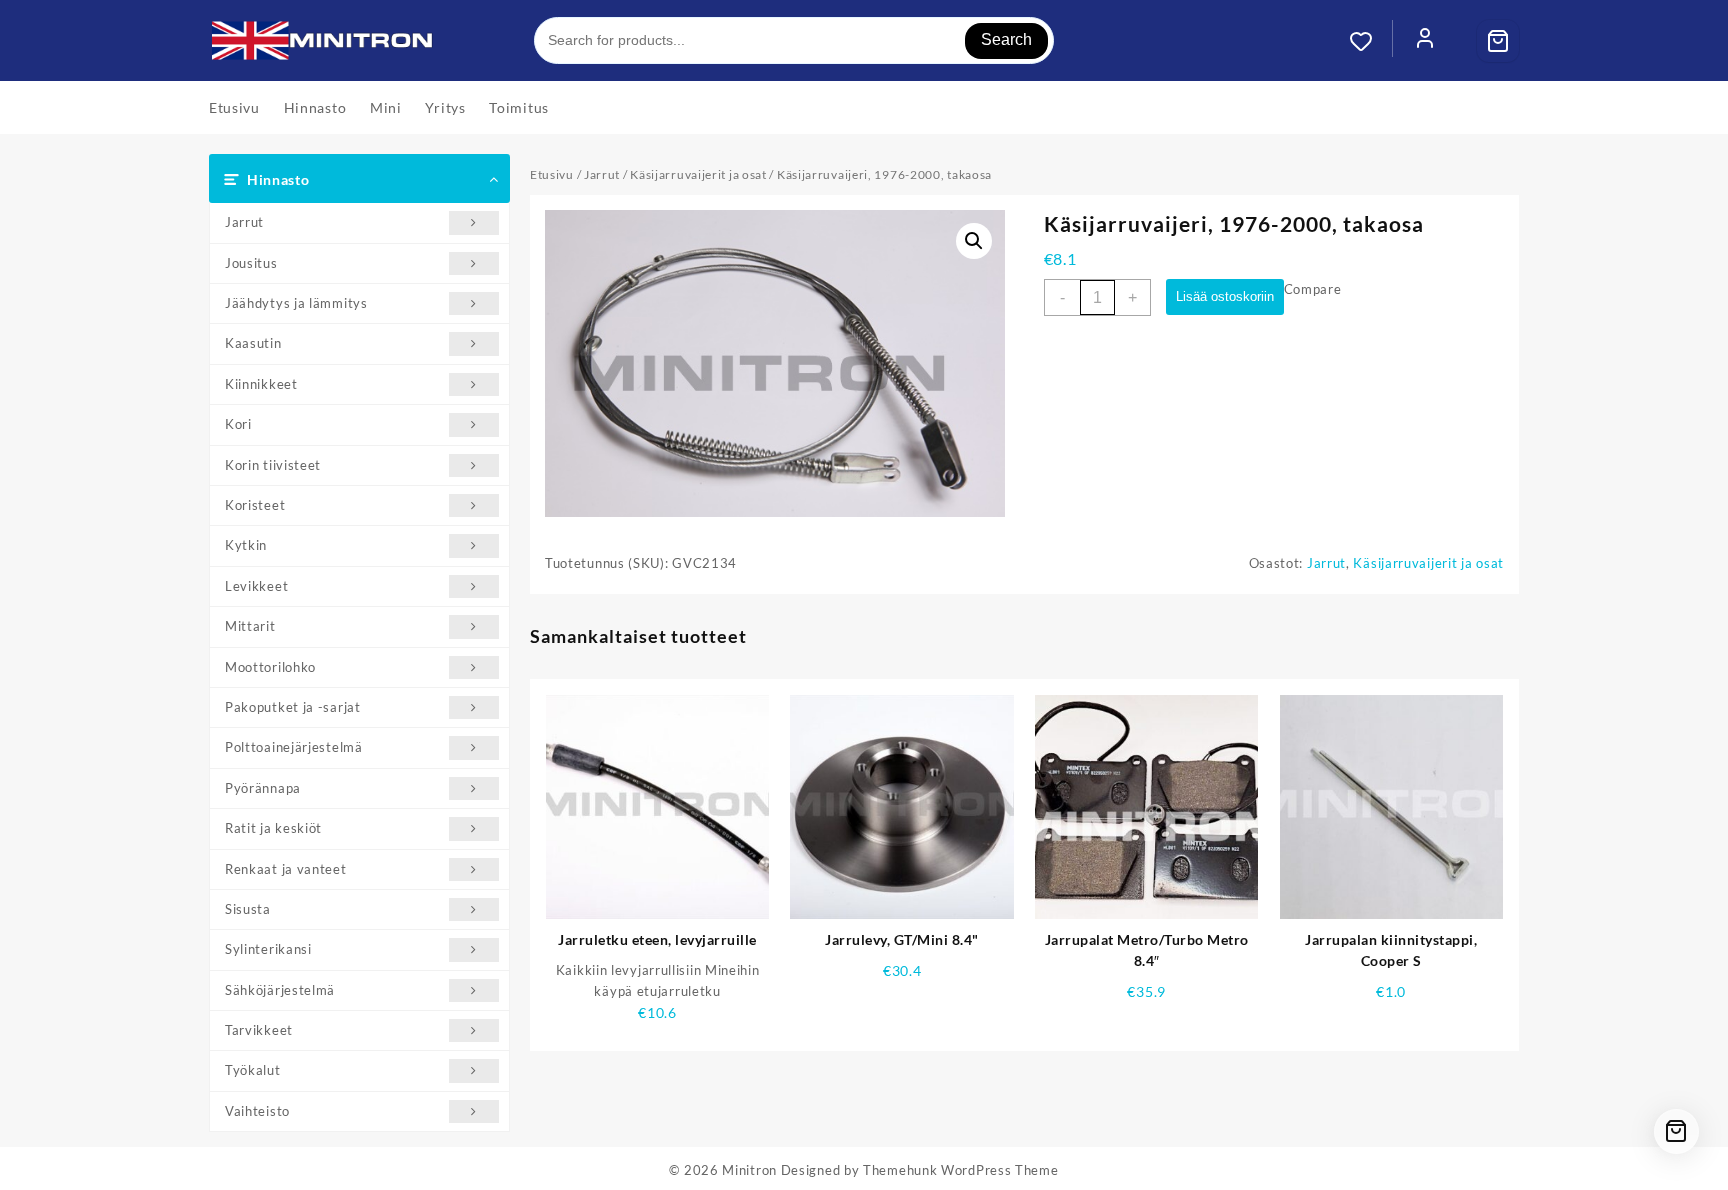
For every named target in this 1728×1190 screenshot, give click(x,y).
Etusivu (552, 174)
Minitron (749, 1170)
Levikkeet (256, 586)
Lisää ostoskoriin (1225, 296)
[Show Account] (1425, 41)
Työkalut (253, 1070)
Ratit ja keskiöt (273, 828)
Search (1006, 39)
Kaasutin (253, 343)
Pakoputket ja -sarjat (293, 707)
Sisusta (248, 909)
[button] (974, 241)
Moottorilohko (270, 667)
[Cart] (1498, 41)
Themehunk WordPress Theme (961, 1170)
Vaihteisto (257, 1111)
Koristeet (255, 505)
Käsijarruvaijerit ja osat (698, 174)
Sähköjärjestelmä (280, 990)
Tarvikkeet (259, 1030)
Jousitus (251, 263)
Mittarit (250, 626)
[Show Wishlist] (1371, 41)
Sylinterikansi (268, 949)
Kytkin (246, 545)
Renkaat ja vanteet (286, 869)
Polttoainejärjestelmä (294, 747)
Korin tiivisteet (273, 465)
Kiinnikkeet (261, 384)
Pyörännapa (263, 788)
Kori (238, 424)
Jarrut (244, 222)
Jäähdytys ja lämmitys (296, 303)
